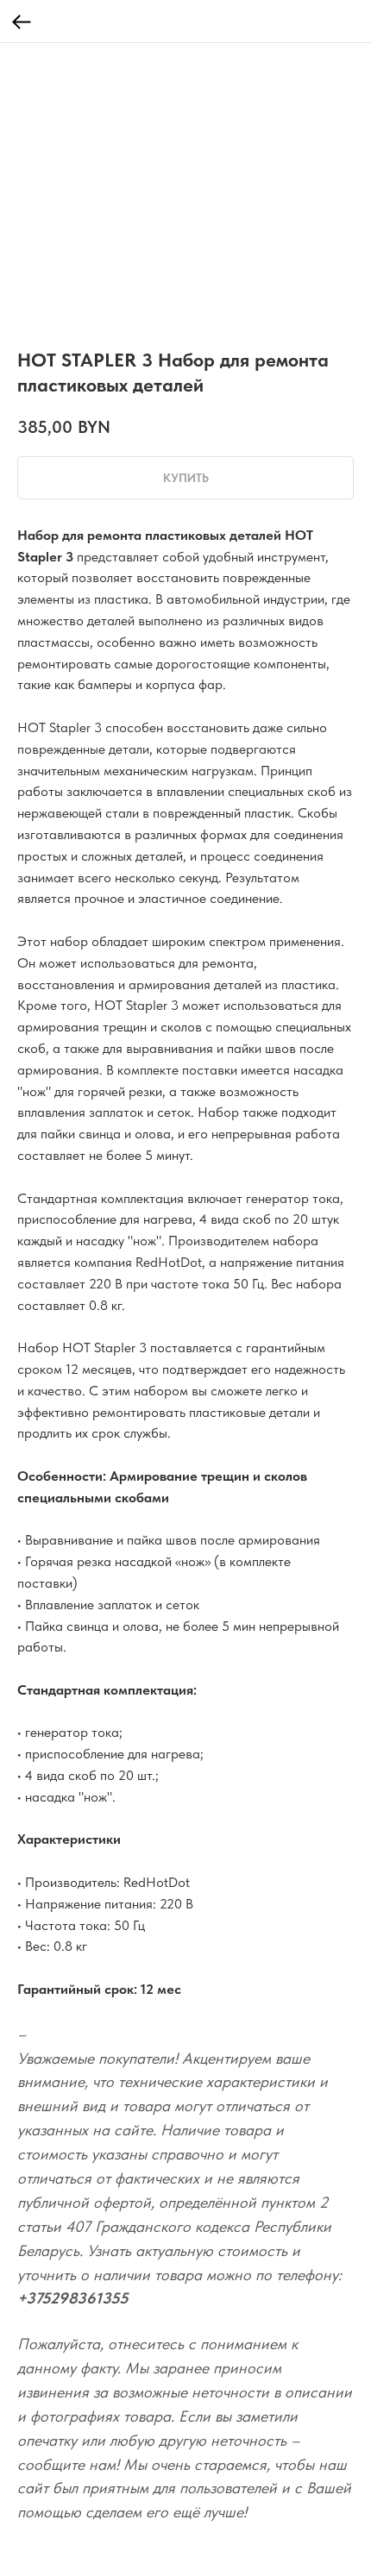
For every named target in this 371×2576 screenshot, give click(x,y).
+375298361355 (73, 2298)
